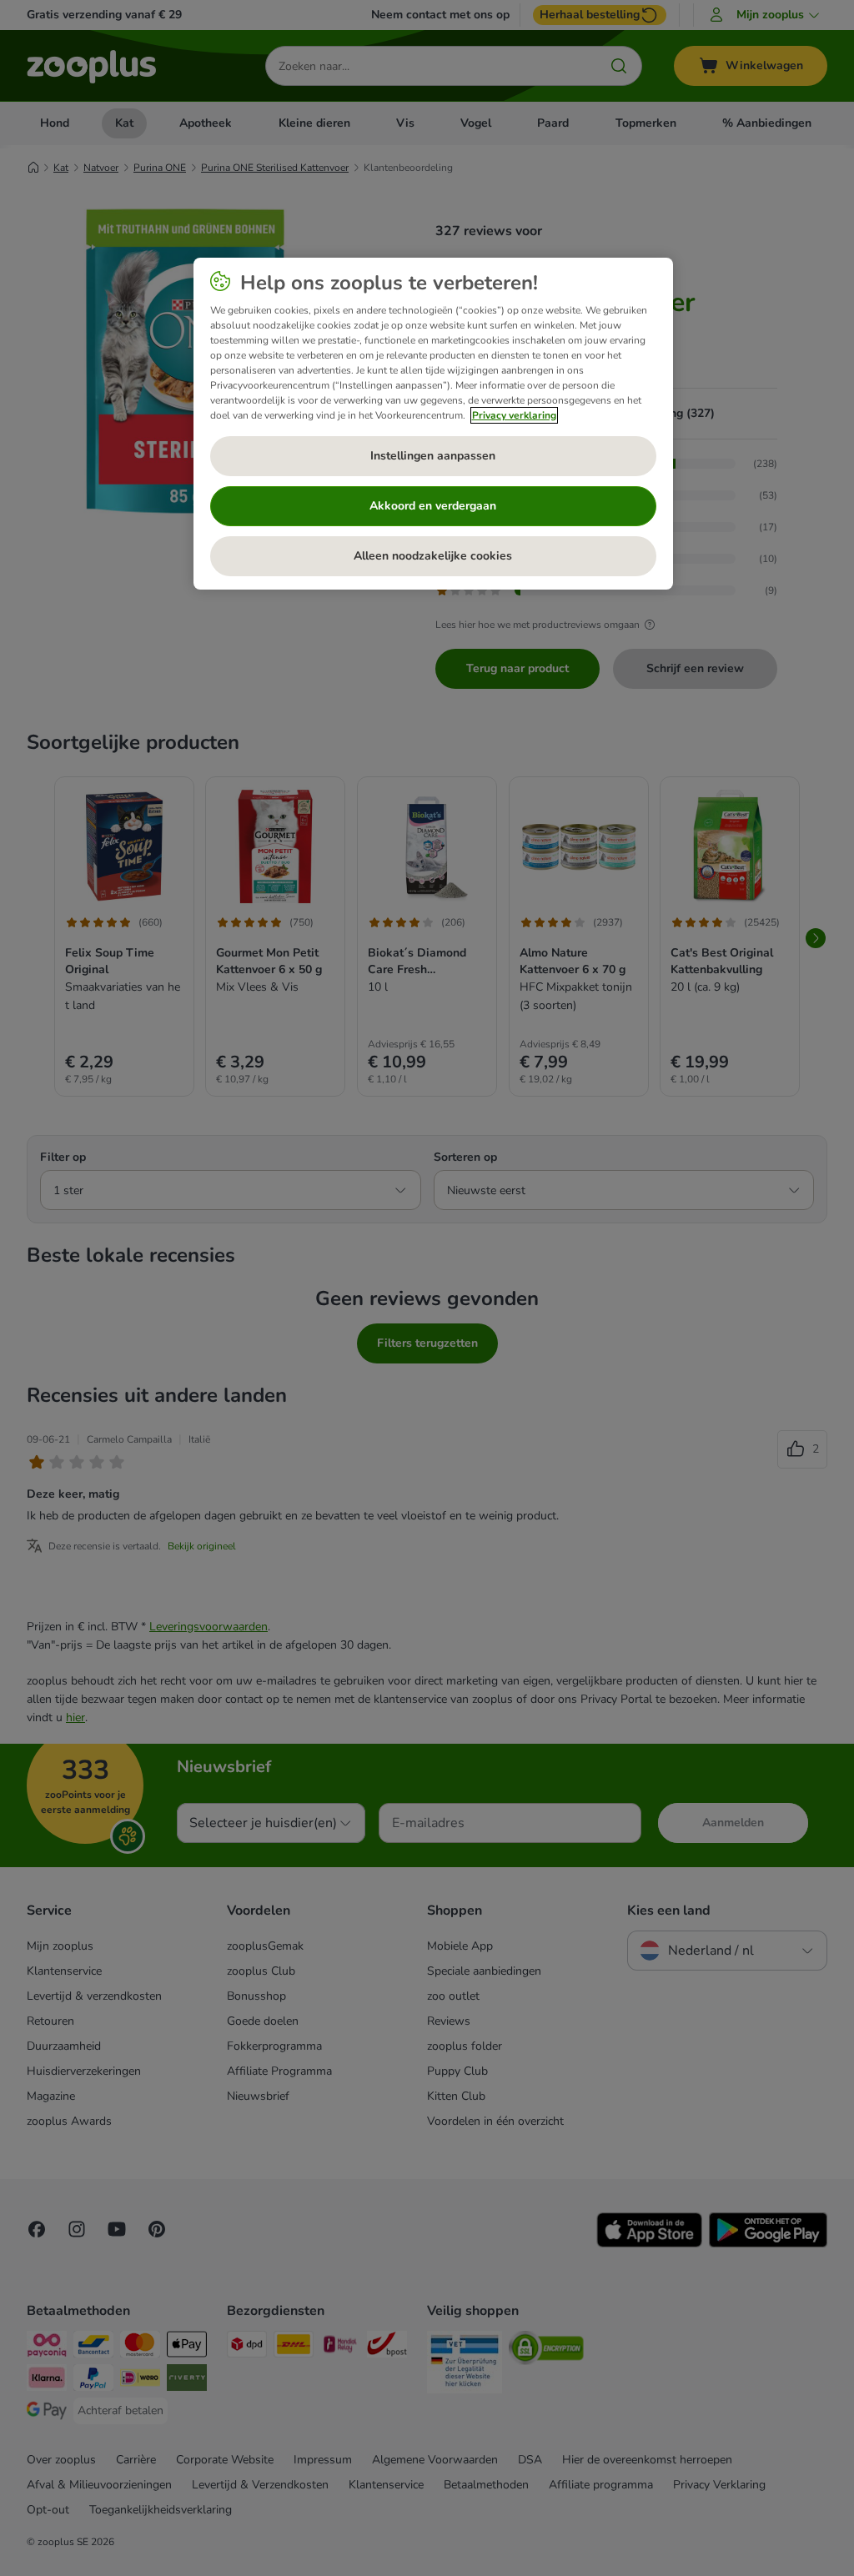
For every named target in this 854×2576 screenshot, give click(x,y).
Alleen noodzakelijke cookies (433, 556)
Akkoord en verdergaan (433, 506)
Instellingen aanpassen (433, 456)
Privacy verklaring (514, 415)
